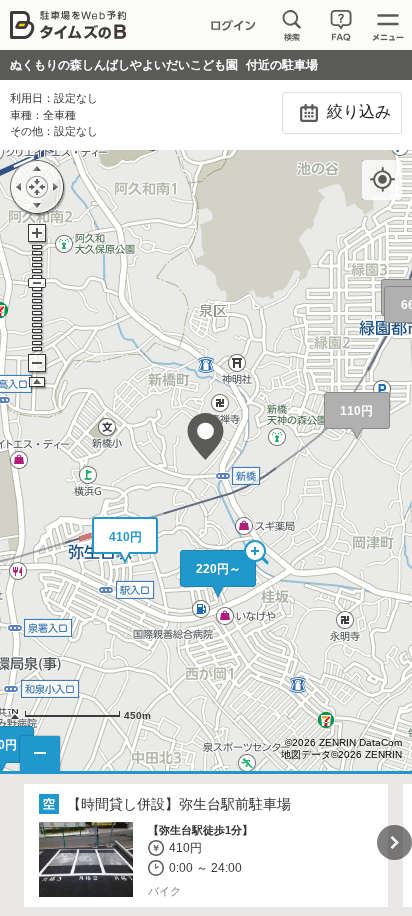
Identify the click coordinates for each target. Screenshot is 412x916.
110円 (356, 411)
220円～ (218, 569)
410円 (125, 537)
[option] (206, 846)
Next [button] (394, 842)
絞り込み (357, 111)
